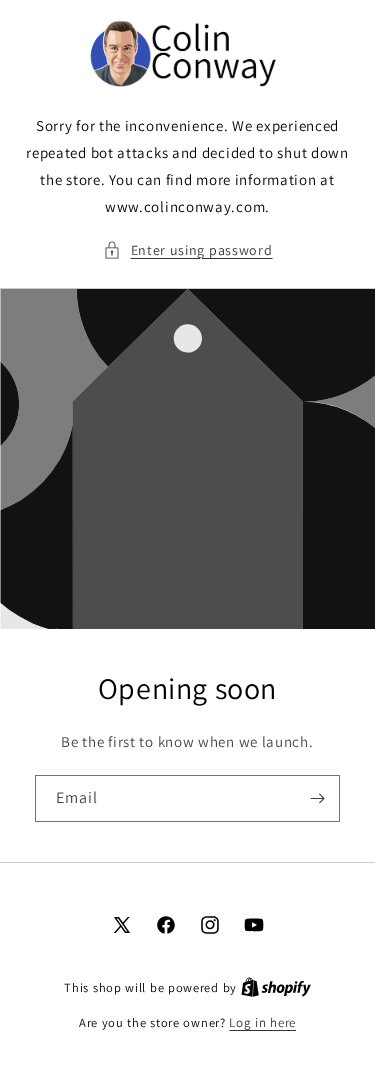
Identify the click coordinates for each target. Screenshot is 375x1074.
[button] (188, 250)
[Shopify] (276, 987)
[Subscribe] (317, 798)
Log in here (262, 1022)
